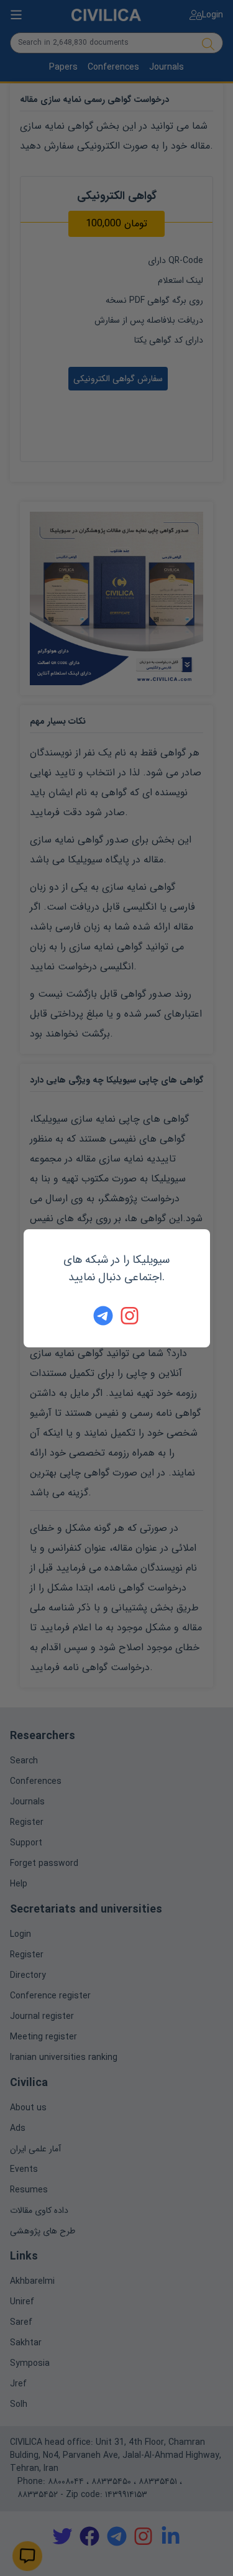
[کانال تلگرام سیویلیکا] (103, 1316)
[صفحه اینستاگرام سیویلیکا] (130, 1316)
